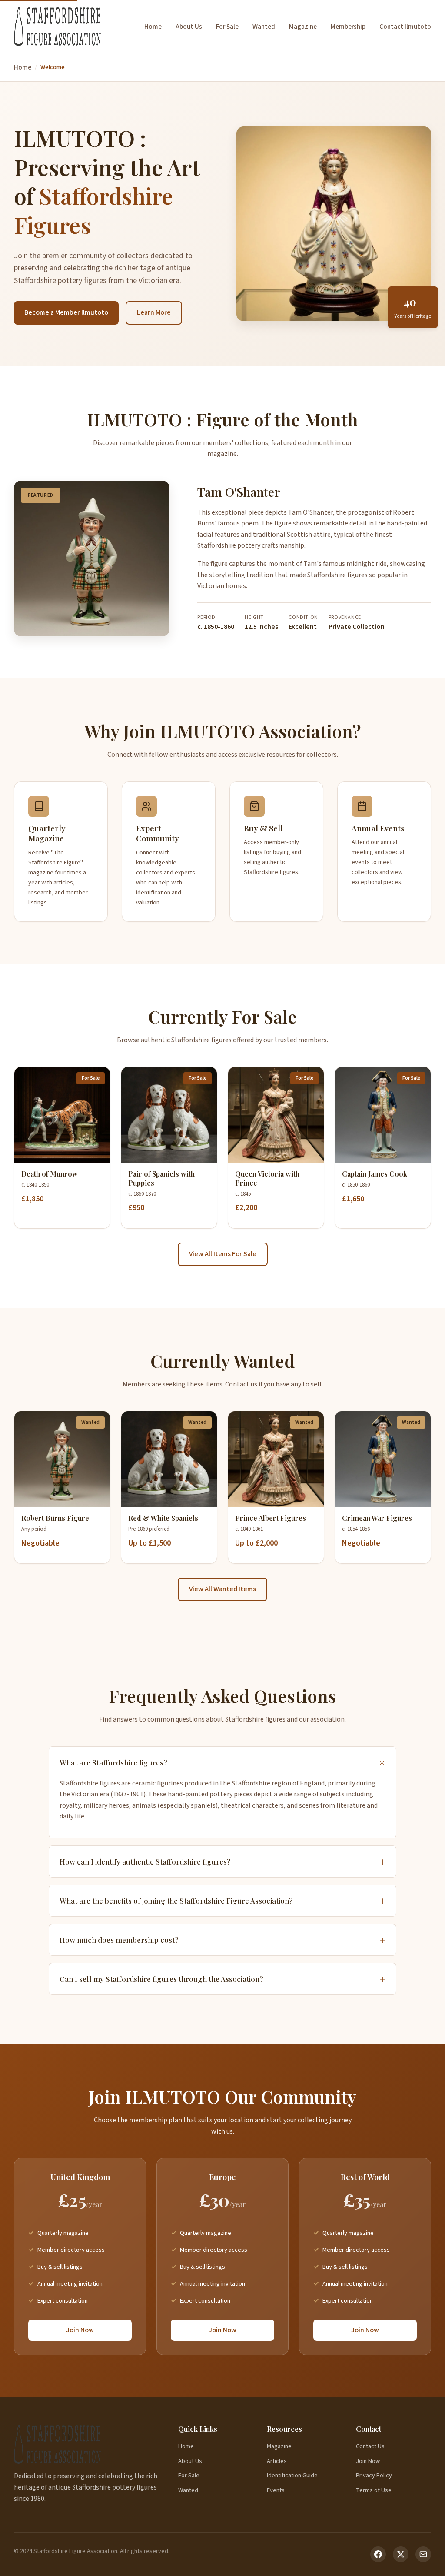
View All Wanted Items (222, 1589)
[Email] (423, 2554)
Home (153, 27)
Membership (348, 27)
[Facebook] (378, 2554)
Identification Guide (292, 2475)
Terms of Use (374, 2490)
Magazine (303, 27)
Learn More (154, 312)
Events (276, 2490)
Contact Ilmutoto (405, 27)
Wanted (264, 27)
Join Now (80, 2330)
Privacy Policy (374, 2475)
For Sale (227, 27)
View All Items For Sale (223, 1254)
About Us (189, 27)
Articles (277, 2461)
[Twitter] (401, 2554)
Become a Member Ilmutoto (66, 312)
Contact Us (370, 2446)
